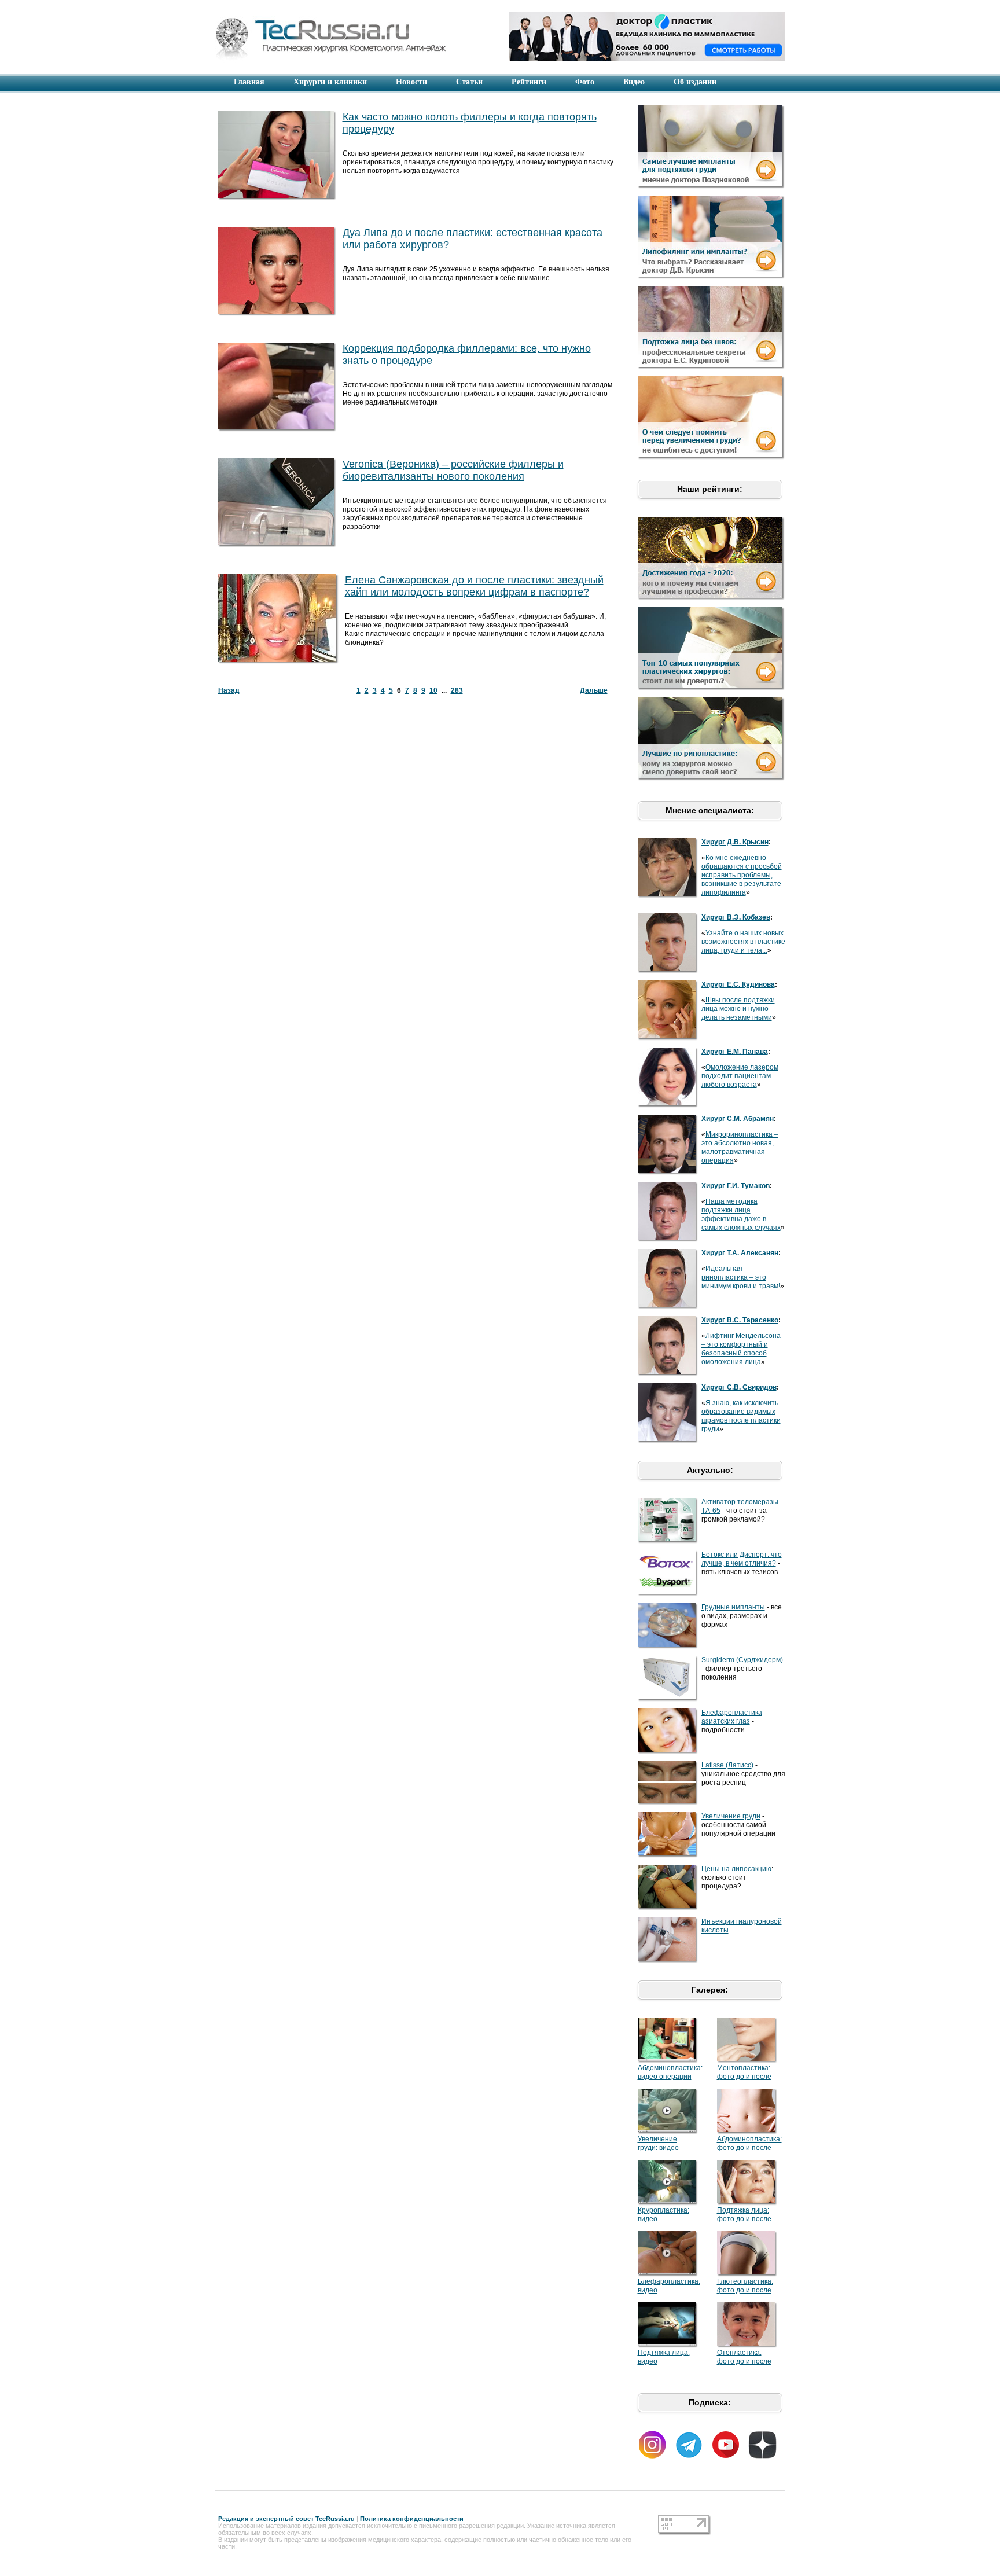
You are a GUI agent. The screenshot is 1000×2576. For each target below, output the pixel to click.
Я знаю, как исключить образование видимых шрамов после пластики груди (741, 1416)
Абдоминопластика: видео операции (670, 2072)
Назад (229, 690)
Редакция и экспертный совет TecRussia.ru (286, 2519)
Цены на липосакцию (736, 1869)
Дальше (594, 690)
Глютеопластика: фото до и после (745, 2286)
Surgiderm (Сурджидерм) (742, 1660)
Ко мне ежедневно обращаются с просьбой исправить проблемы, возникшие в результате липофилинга (742, 875)
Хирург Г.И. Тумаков (736, 1186)
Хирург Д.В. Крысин (735, 842)
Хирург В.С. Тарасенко (740, 1320)
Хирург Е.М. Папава (735, 1052)
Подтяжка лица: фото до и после (744, 2215)
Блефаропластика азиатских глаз (732, 1717)
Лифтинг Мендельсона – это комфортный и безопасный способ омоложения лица (741, 1349)
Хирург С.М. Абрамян (738, 1119)
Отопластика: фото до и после (744, 2357)
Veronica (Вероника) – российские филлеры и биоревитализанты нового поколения (453, 470)
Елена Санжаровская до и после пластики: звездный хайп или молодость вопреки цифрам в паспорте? (474, 586)
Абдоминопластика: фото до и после (749, 2143)
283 (457, 690)
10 (433, 690)
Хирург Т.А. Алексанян (740, 1253)
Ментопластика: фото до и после (744, 2072)
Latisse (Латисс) (727, 1765)
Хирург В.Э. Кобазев (736, 917)
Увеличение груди (731, 1816)
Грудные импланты (733, 1607)
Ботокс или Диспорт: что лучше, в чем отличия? (742, 1559)
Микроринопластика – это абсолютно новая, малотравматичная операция (740, 1147)
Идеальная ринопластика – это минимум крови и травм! (741, 1277)
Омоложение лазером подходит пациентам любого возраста (740, 1076)
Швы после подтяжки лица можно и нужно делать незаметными (738, 1009)
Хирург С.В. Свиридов (739, 1387)
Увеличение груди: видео (658, 2143)
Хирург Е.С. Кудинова (738, 984)
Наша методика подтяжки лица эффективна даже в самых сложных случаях (741, 1214)
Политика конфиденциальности (412, 2519)
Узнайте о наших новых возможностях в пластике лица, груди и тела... (743, 942)
